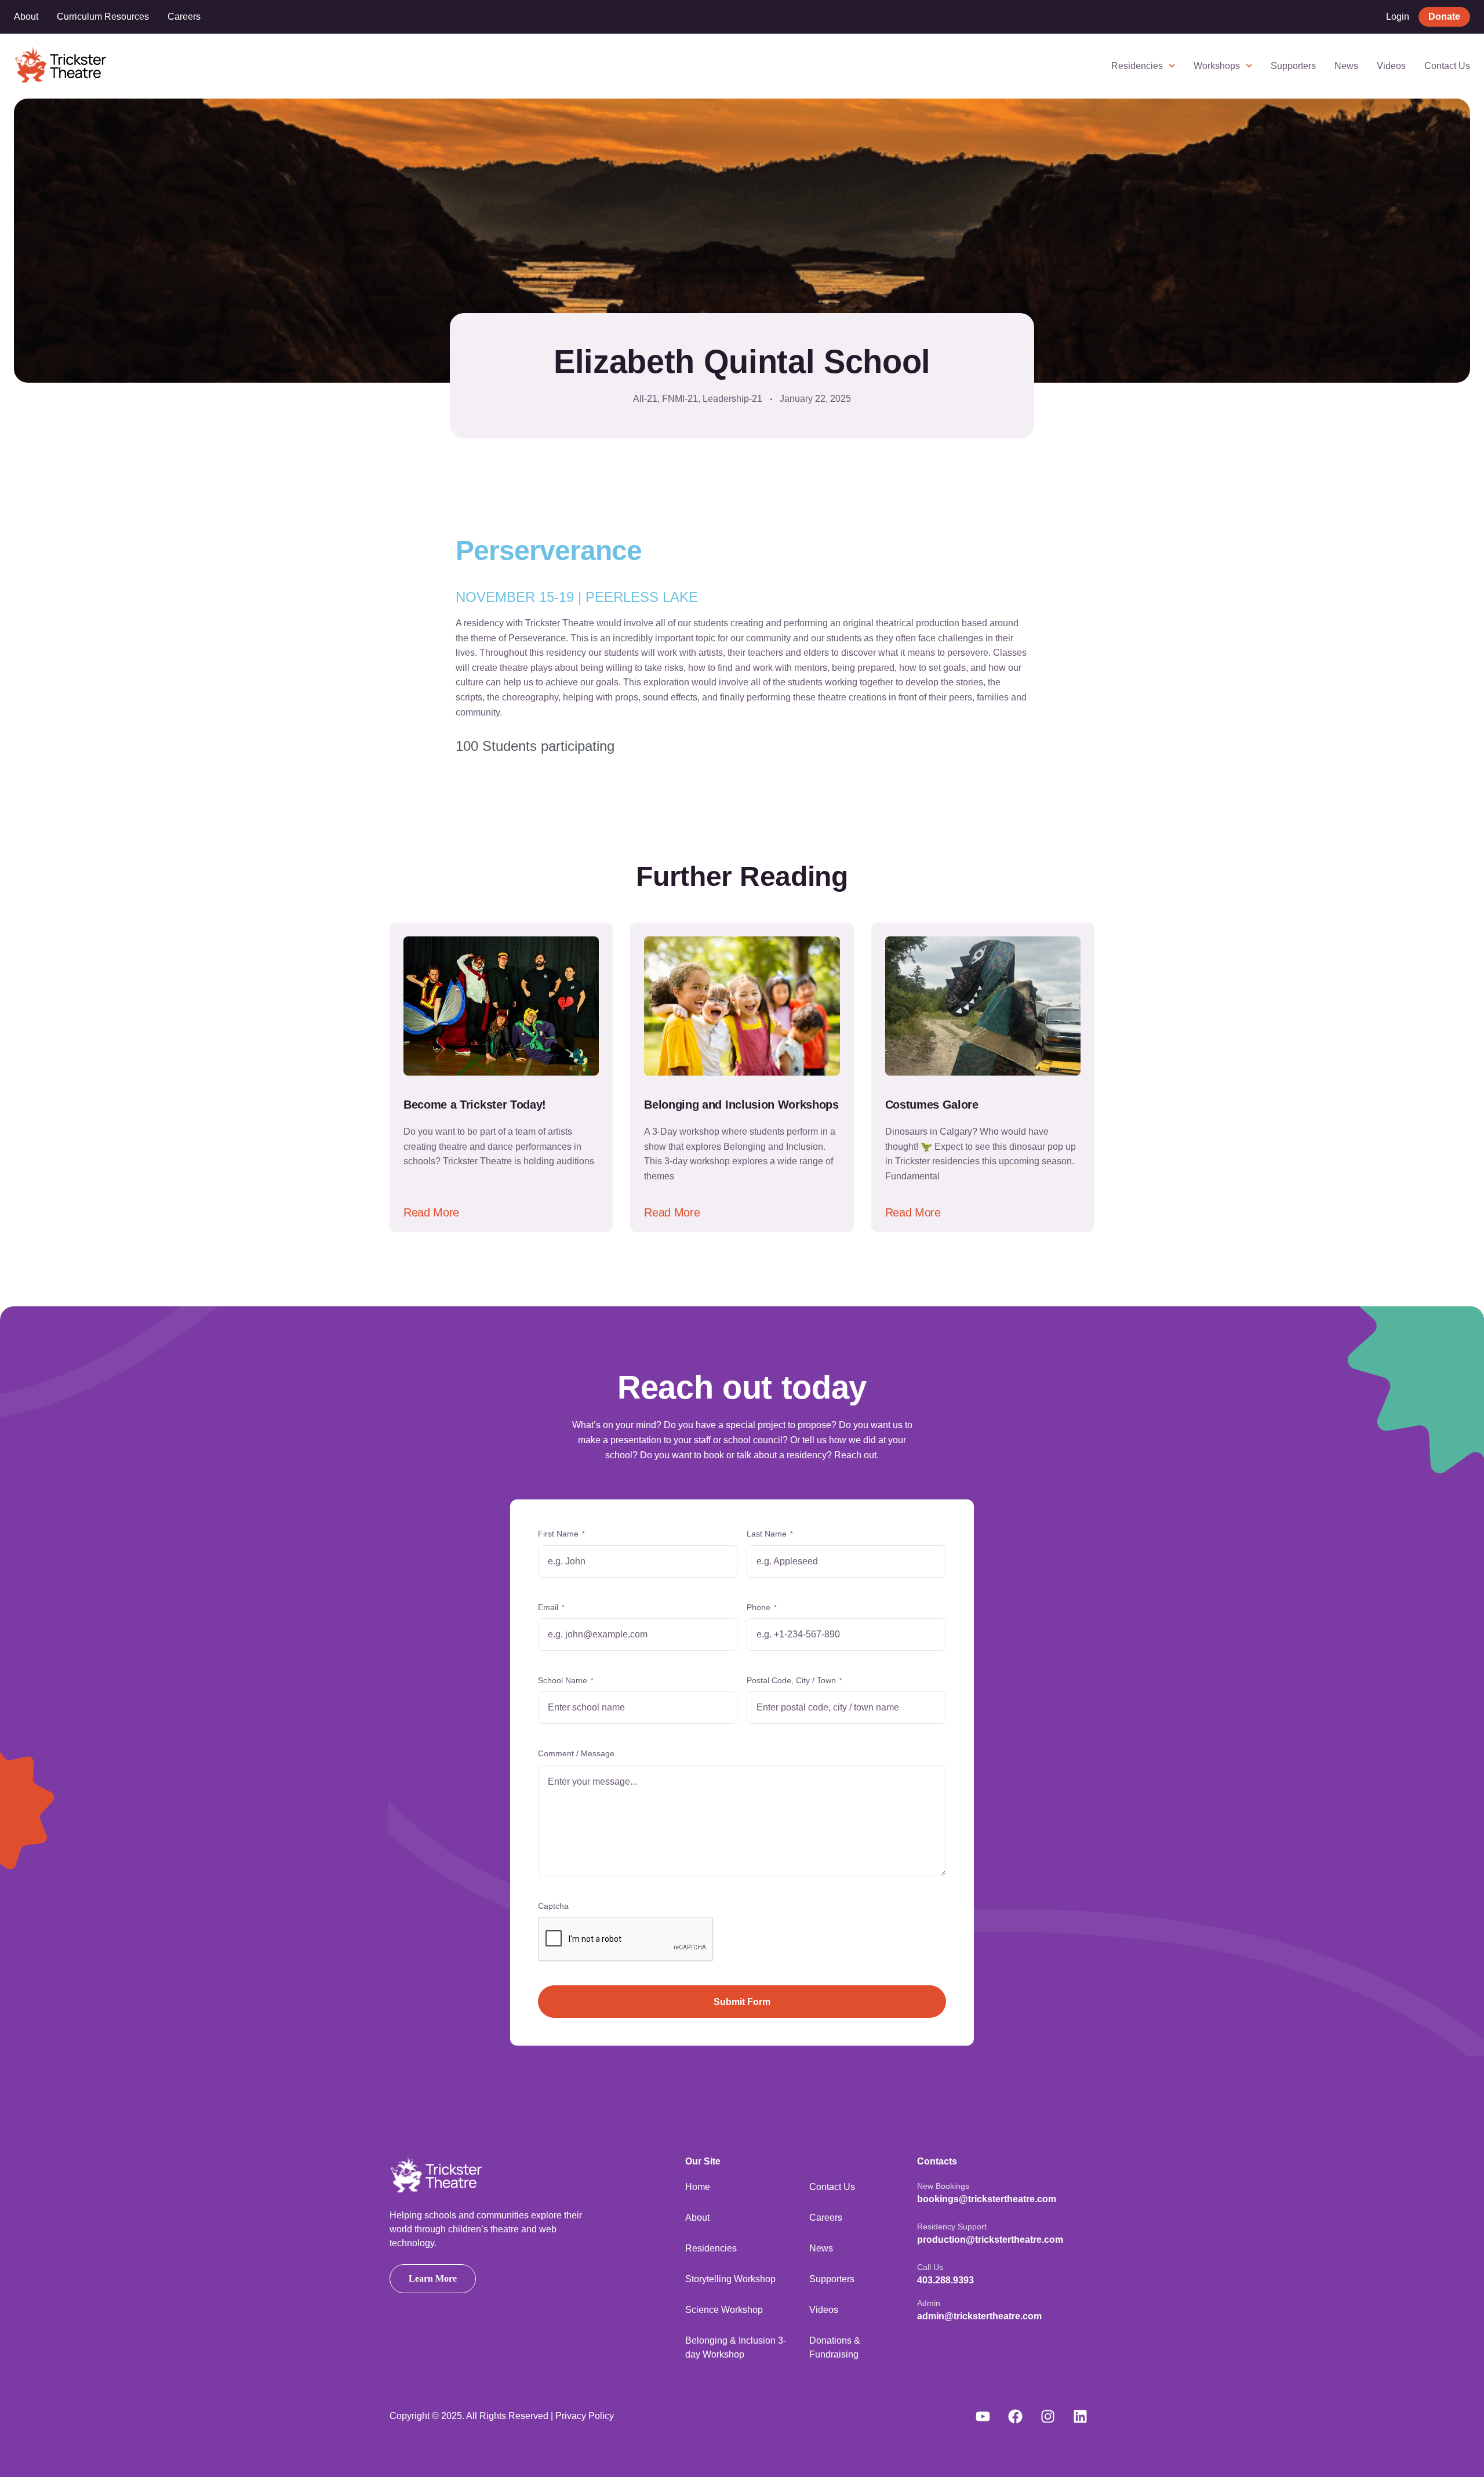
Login (1398, 17)
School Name (566, 1680)
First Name (561, 1534)
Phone (762, 1607)
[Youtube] (983, 2416)
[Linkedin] (1080, 2416)
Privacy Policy (585, 2416)
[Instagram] (1047, 2416)
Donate (1444, 17)
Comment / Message (576, 1753)
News (1346, 66)
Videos (1391, 66)
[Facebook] (1015, 2416)
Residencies (1137, 66)
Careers (184, 17)
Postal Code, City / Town (794, 1680)
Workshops (1217, 66)
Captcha (553, 1906)
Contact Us (1447, 66)
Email (551, 1607)
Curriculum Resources (103, 17)
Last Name (770, 1534)
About (26, 17)
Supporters (1293, 66)
